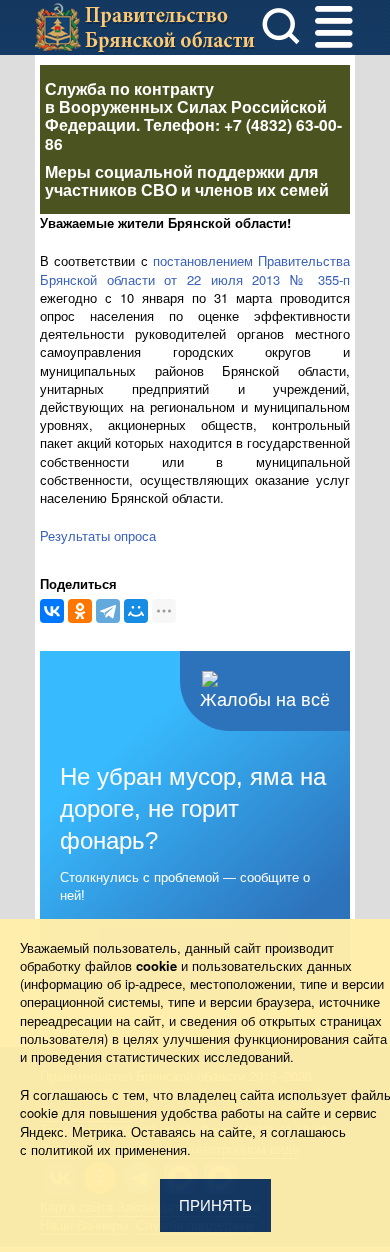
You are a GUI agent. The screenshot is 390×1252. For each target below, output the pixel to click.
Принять (215, 1205)
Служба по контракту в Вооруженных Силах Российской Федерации (186, 106)
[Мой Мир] (136, 611)
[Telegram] (108, 611)
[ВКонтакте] (52, 611)
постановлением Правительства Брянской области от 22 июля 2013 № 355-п (195, 269)
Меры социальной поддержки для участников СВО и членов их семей (187, 180)
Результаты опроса (98, 535)
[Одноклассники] (80, 611)
